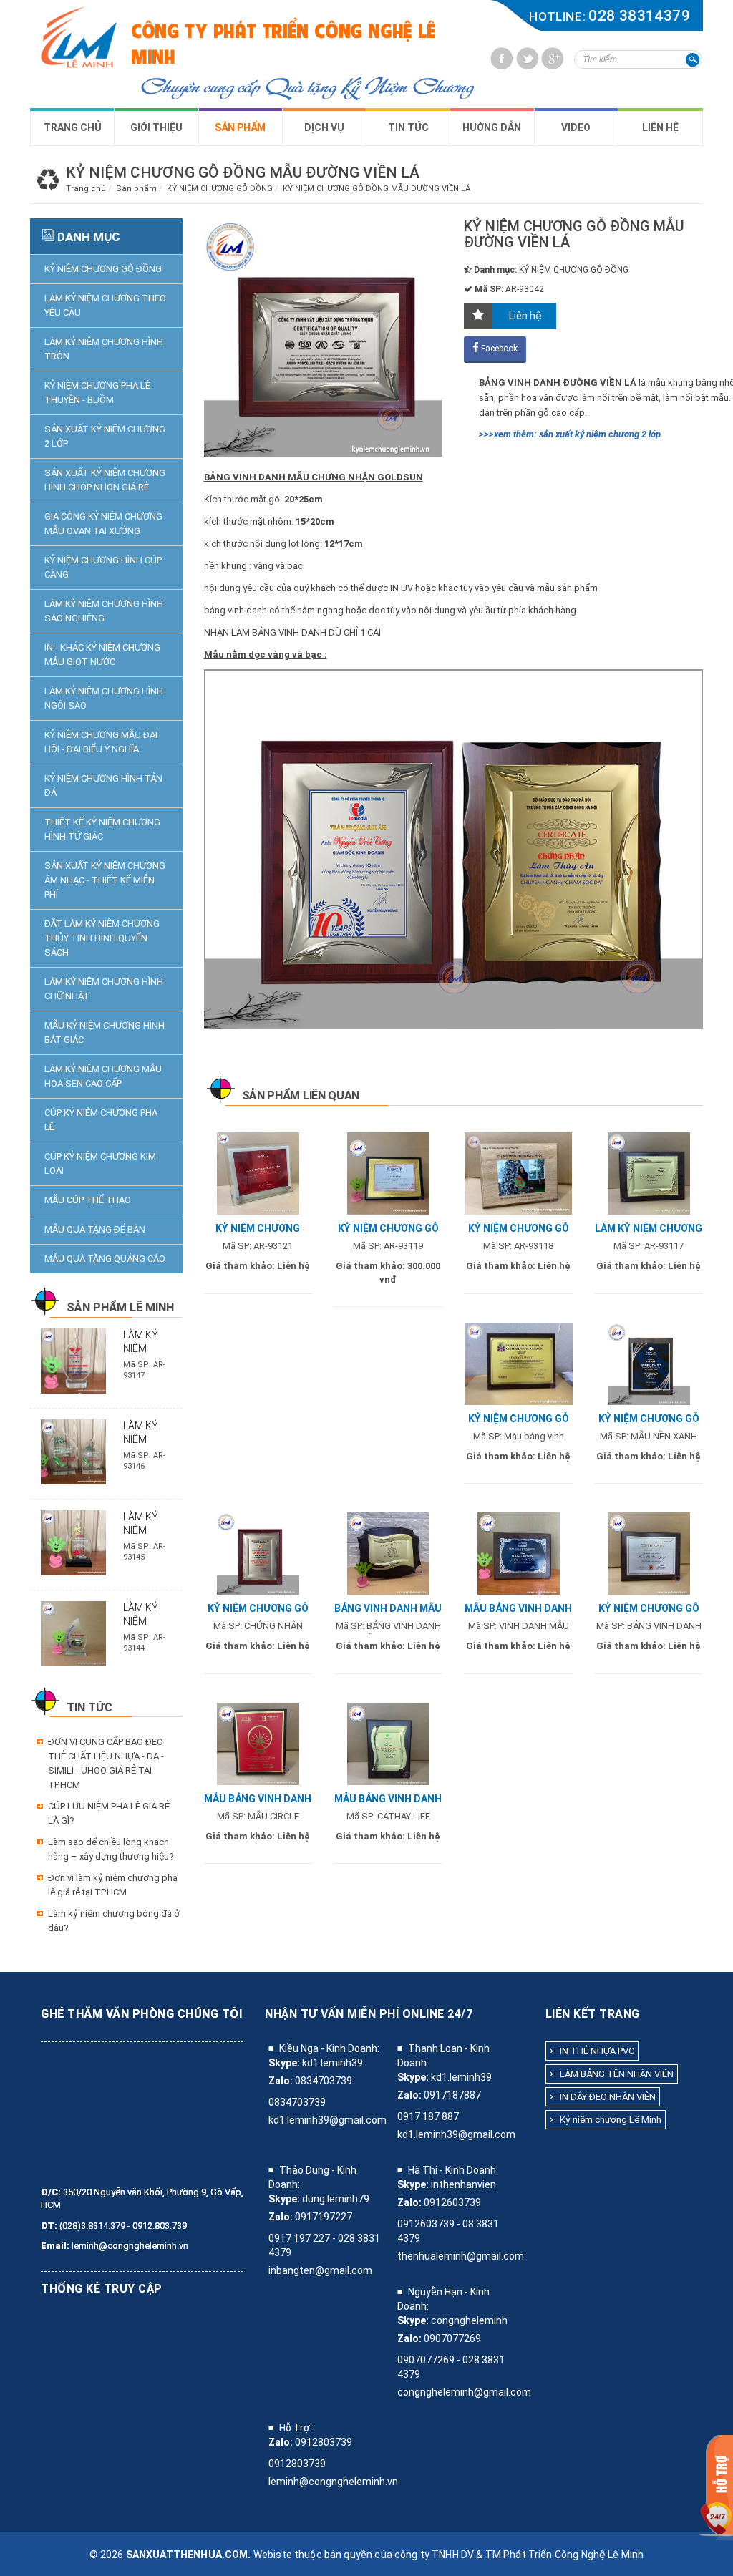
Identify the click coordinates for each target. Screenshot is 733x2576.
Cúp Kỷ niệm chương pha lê (101, 1120)
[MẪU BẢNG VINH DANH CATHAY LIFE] (388, 1743)
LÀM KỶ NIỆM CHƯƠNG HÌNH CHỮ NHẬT (104, 989)
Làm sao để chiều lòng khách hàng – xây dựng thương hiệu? (111, 1849)
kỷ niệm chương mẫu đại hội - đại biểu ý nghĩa (101, 742)
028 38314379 (639, 16)
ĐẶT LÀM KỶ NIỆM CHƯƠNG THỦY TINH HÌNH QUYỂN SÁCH (102, 938)
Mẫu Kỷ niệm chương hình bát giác (105, 1032)
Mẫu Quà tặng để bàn (95, 1229)
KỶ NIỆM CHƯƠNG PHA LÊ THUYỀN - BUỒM (97, 393)
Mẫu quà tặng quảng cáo (105, 1259)
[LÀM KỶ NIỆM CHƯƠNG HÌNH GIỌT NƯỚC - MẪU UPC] (73, 1451)
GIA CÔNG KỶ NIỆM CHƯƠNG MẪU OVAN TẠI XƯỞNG (103, 524)
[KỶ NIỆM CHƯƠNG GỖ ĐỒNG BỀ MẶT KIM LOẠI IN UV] (388, 1173)
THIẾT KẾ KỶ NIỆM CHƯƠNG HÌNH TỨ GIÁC (102, 829)
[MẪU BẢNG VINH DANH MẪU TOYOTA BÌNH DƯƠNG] (519, 1553)
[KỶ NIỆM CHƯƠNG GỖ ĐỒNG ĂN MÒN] (519, 1363)
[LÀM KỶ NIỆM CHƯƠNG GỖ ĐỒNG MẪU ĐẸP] (649, 1173)
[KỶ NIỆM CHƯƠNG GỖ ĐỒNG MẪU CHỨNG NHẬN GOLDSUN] (258, 1553)
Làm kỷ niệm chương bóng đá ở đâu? (114, 1921)
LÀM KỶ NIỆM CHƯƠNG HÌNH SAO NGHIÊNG (104, 611)
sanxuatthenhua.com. (189, 2555)
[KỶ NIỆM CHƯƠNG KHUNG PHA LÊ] (258, 1173)
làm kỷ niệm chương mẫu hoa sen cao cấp (103, 1076)
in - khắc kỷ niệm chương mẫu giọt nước (102, 655)
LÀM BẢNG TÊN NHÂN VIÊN (613, 2074)
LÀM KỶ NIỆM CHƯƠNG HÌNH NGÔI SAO (104, 698)
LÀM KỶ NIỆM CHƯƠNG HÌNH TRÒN (104, 349)
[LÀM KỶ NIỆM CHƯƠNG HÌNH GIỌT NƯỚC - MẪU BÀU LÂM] (73, 1633)
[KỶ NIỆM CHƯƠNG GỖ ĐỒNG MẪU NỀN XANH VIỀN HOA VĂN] (649, 1363)
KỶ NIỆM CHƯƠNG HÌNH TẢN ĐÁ (103, 786)
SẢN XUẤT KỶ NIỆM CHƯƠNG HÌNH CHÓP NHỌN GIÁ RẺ (105, 480)
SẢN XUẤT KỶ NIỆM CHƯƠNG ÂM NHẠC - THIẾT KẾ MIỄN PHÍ (105, 880)
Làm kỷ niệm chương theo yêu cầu (105, 305)
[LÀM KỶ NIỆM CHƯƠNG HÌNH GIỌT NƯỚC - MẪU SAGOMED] (73, 1360)
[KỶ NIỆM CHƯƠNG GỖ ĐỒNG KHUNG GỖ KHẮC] (518, 1173)
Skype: (284, 2063)
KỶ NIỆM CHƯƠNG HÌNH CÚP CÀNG (103, 567)
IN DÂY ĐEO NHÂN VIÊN (605, 2097)
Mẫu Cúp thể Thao (88, 1200)
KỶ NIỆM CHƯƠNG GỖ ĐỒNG (103, 269)
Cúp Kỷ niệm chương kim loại (100, 1163)
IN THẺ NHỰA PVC (594, 2051)
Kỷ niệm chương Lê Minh (607, 2120)
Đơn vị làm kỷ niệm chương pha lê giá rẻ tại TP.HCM (113, 1885)
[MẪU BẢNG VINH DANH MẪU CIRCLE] (258, 1743)
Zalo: (281, 2081)
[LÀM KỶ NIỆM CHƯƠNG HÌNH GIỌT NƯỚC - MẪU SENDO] (73, 1542)
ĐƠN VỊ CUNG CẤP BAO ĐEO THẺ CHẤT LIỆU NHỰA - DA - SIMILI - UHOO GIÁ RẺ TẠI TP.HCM (106, 1763)
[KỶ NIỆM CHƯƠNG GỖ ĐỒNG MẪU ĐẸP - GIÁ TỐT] (649, 1553)
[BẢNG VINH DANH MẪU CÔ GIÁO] (388, 1553)
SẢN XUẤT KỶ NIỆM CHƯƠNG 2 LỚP (105, 436)
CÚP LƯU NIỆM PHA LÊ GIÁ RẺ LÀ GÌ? (109, 1813)
